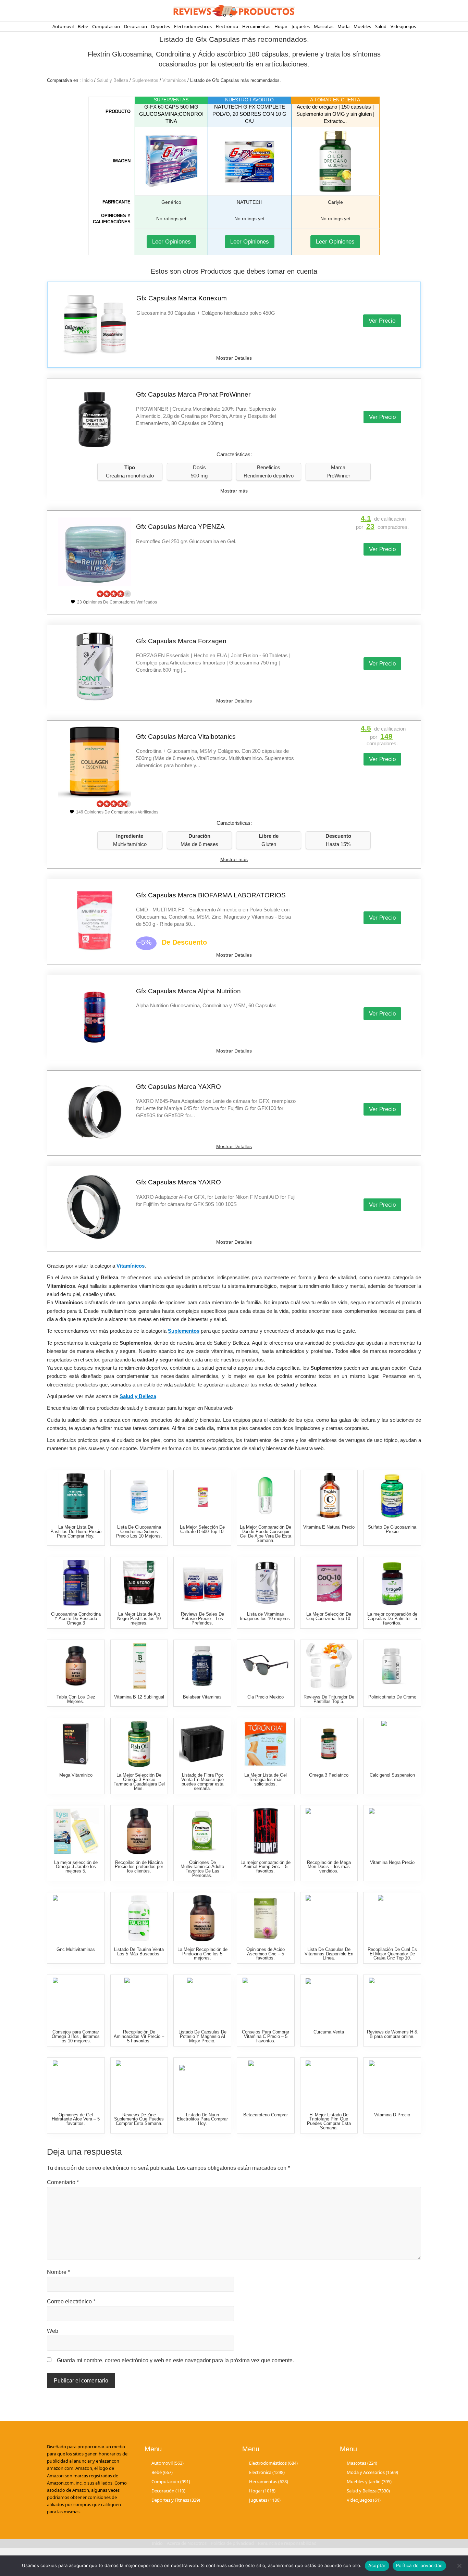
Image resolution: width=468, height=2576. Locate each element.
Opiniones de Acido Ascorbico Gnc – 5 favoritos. (266, 1954)
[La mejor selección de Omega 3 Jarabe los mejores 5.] (76, 1831)
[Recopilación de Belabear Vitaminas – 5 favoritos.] (202, 1666)
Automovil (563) (168, 2463)
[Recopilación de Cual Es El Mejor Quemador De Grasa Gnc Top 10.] (392, 1918)
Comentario (63, 2182)
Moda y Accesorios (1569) (372, 2472)
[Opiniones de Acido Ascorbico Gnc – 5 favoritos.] (266, 1918)
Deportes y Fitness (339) (176, 2500)
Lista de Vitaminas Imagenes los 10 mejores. (266, 1616)
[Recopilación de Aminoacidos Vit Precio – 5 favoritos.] (139, 2001)
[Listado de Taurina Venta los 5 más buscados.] (139, 1918)
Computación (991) (171, 2481)
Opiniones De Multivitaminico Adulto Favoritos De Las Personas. (202, 1869)
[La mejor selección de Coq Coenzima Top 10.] (329, 1583)
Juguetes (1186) (265, 2500)
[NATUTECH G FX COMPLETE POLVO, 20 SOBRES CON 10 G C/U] (249, 161)
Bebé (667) (162, 2472)
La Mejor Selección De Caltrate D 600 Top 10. (202, 1529)
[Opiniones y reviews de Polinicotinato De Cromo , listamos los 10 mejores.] (392, 1666)
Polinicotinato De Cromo (392, 1697)
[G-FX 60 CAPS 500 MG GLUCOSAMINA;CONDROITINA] (171, 161)
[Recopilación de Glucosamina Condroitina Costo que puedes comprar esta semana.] (76, 1583)
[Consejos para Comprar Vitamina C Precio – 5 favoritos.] (266, 2001)
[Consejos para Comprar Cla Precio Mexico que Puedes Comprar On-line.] (266, 1666)
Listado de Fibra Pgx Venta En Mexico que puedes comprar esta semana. (202, 1782)
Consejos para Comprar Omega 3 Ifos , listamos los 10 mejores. (76, 2036)
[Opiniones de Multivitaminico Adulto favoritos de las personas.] (202, 1831)
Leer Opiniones (171, 242)
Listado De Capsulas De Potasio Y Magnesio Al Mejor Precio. (202, 2036)
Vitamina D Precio (392, 2115)
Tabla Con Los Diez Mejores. (76, 1699)
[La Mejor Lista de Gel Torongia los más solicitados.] (266, 1744)
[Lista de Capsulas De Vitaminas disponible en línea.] (329, 1918)
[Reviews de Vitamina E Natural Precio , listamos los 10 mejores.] (329, 1496)
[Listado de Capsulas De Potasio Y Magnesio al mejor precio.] (202, 2001)
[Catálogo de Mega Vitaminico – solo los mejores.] (76, 1744)
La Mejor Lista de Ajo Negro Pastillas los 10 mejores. (139, 1619)
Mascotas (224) (362, 2463)
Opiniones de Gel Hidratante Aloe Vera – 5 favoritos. (76, 2119)
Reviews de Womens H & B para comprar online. (392, 2034)
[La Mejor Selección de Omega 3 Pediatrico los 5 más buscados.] (329, 1744)
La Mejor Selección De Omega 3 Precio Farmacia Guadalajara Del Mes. (139, 1782)
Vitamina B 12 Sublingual (139, 1697)
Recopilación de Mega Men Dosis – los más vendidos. (329, 1867)
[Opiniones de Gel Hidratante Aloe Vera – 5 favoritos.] (76, 2084)
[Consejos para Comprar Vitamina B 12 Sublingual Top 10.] (139, 1666)
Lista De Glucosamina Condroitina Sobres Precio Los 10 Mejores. (139, 1532)
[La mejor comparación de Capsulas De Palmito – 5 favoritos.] (392, 1583)
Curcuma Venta (329, 2032)
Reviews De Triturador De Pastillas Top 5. (329, 1699)
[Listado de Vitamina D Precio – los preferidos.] (392, 2084)
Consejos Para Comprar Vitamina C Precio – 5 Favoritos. (266, 2036)
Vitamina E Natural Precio (329, 1527)
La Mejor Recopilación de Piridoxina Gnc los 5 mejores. (202, 1954)
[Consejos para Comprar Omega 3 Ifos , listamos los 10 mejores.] (76, 2001)
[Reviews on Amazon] (114, 594)
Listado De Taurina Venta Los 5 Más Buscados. (139, 1952)
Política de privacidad (420, 2565)
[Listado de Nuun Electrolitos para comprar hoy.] (202, 2084)
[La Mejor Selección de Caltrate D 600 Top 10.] (202, 1496)
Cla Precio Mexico (266, 1697)
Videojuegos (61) (364, 2500)
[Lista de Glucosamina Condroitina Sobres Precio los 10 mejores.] (139, 1496)
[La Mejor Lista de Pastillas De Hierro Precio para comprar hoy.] (76, 1496)
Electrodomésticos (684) (273, 2463)
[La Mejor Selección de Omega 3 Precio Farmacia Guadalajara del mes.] (139, 1744)
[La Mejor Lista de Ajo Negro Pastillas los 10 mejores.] (139, 1583)
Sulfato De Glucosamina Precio (392, 1529)
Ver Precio (382, 321)
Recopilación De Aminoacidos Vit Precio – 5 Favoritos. (139, 2036)
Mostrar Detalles (234, 358)
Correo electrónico (71, 2301)
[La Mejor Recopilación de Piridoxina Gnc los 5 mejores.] (202, 1918)
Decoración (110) (168, 2490)
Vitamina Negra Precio (392, 1862)
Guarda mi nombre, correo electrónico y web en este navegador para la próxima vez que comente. (175, 2360)
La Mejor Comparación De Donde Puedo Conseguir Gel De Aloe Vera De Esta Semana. (266, 1534)
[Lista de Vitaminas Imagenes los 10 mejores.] (266, 1583)
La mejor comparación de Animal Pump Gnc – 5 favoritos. (266, 1867)
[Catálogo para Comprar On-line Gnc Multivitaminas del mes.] (76, 1918)
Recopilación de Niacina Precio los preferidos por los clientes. (139, 1867)
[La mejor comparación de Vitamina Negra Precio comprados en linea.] (392, 1831)
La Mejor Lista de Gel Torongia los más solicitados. (266, 1779)
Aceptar (377, 2565)
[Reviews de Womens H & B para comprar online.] (392, 2001)
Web (53, 2331)
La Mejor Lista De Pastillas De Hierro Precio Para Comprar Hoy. (76, 1532)
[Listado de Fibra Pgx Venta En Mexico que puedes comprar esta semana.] (202, 1744)
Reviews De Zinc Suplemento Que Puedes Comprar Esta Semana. (139, 2119)
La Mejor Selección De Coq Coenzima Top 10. (329, 1616)
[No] (459, 2566)
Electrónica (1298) (267, 2472)
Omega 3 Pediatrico (329, 1775)
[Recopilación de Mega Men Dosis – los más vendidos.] (329, 1831)
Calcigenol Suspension (392, 1775)
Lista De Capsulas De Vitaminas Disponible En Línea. (329, 1954)
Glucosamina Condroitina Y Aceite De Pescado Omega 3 (76, 1619)
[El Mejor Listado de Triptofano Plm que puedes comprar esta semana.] (329, 2084)
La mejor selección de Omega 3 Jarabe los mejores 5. (76, 1867)
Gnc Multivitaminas (76, 1949)
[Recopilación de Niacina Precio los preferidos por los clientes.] (139, 1831)
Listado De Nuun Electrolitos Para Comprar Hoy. (202, 2119)
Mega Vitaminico (76, 1775)
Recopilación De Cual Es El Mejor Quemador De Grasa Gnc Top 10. (392, 1954)
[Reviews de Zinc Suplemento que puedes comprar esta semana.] (139, 2084)
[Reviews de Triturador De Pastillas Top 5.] (329, 1666)
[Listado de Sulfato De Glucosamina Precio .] (392, 1496)
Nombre (58, 2272)
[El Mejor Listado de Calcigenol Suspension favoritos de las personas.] (392, 1744)
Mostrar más (234, 491)
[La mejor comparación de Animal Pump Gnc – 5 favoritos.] (266, 1831)
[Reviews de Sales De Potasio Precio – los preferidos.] (202, 1583)
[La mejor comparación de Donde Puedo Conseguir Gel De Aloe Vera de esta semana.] (266, 1496)
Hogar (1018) (262, 2490)
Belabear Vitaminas (202, 1697)
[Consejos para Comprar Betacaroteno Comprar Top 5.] (266, 2084)
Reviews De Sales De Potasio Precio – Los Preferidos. (202, 1619)
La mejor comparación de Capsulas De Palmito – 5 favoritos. (392, 1619)
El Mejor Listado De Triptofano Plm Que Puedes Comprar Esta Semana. (329, 2121)
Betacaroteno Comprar (266, 2115)
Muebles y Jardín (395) (369, 2481)
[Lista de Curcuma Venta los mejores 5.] (329, 2001)
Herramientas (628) (269, 2481)
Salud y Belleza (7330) (368, 2490)
